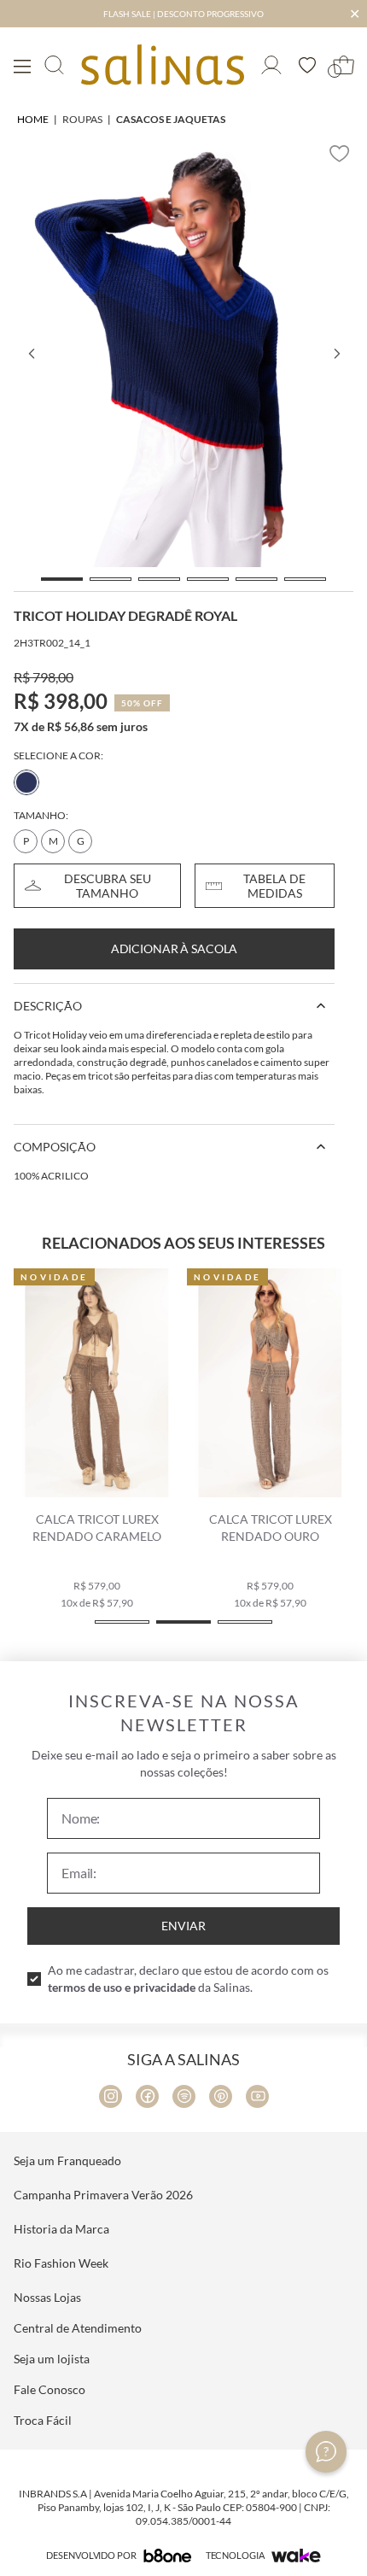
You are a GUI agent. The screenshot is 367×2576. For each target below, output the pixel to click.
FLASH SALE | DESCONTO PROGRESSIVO (183, 14)
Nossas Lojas (47, 2297)
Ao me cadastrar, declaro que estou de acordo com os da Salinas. (188, 1979)
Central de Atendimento (78, 2328)
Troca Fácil (43, 2420)
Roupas (82, 119)
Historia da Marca (61, 2229)
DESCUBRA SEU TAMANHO (108, 886)
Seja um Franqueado (67, 2160)
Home (33, 119)
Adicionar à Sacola (174, 948)
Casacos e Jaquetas (171, 119)
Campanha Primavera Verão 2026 (103, 2195)
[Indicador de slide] (62, 579)
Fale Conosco (50, 2389)
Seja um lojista (52, 2359)
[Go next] (336, 354)
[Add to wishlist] (340, 154)
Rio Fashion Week (61, 2263)
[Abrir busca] (54, 65)
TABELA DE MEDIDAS (274, 886)
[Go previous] (31, 354)
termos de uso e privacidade (122, 1987)
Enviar (183, 1926)
